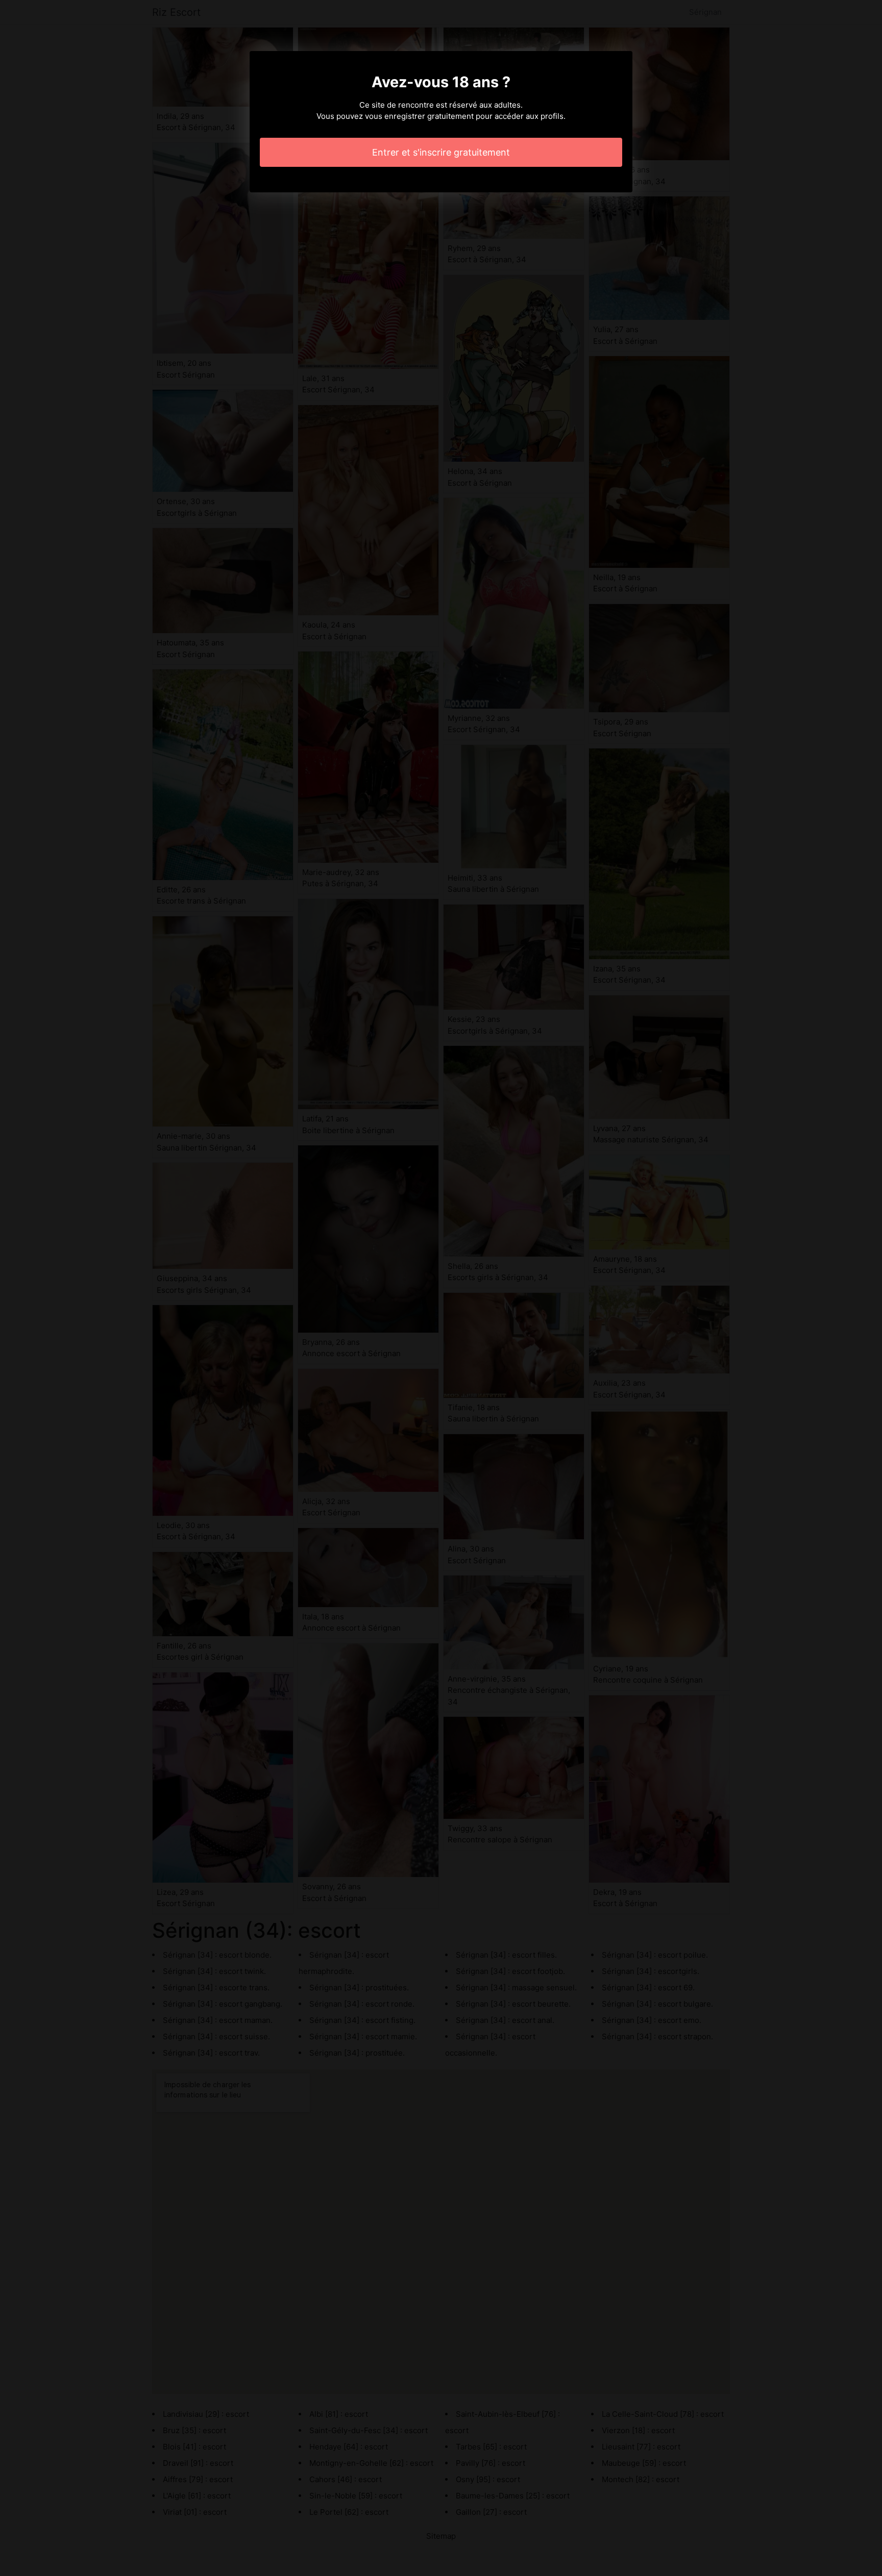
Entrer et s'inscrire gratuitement (441, 152)
